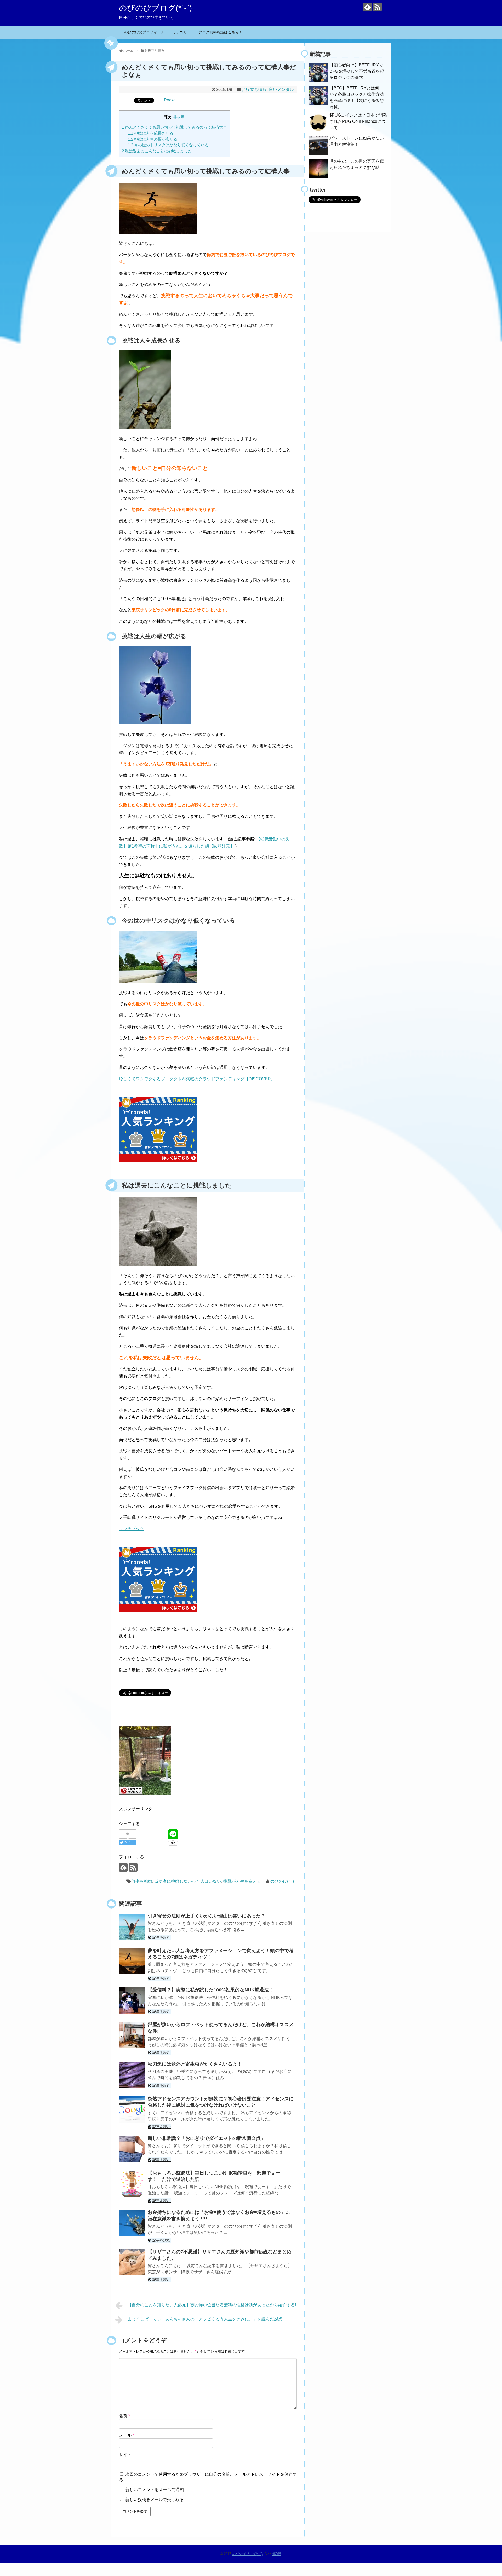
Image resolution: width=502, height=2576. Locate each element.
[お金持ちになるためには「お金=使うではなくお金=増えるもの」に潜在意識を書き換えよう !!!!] (132, 2223)
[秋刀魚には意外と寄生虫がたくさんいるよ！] (132, 2075)
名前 (124, 2416)
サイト (125, 2455)
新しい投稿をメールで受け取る (155, 2500)
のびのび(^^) (282, 1881)
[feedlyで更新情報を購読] (367, 7)
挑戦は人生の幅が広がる (153, 139)
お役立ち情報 (254, 90)
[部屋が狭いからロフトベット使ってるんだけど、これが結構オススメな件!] (132, 2035)
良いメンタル (281, 90)
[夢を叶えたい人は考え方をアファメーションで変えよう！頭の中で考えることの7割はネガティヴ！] (132, 1961)
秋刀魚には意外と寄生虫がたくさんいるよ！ (195, 2064)
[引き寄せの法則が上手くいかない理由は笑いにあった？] (132, 1927)
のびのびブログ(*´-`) (155, 8)
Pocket (170, 100)
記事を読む (162, 1937)
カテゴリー (181, 32)
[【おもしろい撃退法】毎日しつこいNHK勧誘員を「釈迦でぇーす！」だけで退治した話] (132, 2184)
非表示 (179, 117)
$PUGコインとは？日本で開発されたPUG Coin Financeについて (358, 121)
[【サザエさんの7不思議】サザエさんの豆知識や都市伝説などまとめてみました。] (132, 2262)
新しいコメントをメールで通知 (155, 2490)
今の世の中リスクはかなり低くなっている (168, 145)
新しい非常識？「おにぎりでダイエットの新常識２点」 (207, 2138)
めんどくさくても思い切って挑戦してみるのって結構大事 (174, 127)
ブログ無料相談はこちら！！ (222, 32)
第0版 (277, 2554)
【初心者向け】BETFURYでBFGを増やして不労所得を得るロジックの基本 (357, 71)
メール (127, 2435)
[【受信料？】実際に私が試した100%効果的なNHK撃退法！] (132, 2001)
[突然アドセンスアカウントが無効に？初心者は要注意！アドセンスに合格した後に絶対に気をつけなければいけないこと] (132, 2110)
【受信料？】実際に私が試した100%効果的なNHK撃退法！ (211, 1990)
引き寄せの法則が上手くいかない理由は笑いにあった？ (207, 1916)
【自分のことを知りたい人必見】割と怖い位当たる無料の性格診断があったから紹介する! (212, 2305)
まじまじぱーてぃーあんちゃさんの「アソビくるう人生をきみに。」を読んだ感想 (205, 2319)
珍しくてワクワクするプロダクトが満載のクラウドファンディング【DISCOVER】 (197, 1079)
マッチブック (132, 1529)
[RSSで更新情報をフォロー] (377, 7)
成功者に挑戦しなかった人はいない (188, 1881)
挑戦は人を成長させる (151, 133)
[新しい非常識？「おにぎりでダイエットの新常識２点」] (132, 2149)
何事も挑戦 (142, 1881)
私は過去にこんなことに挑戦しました (157, 151)
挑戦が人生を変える (242, 1881)
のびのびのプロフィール (144, 32)
